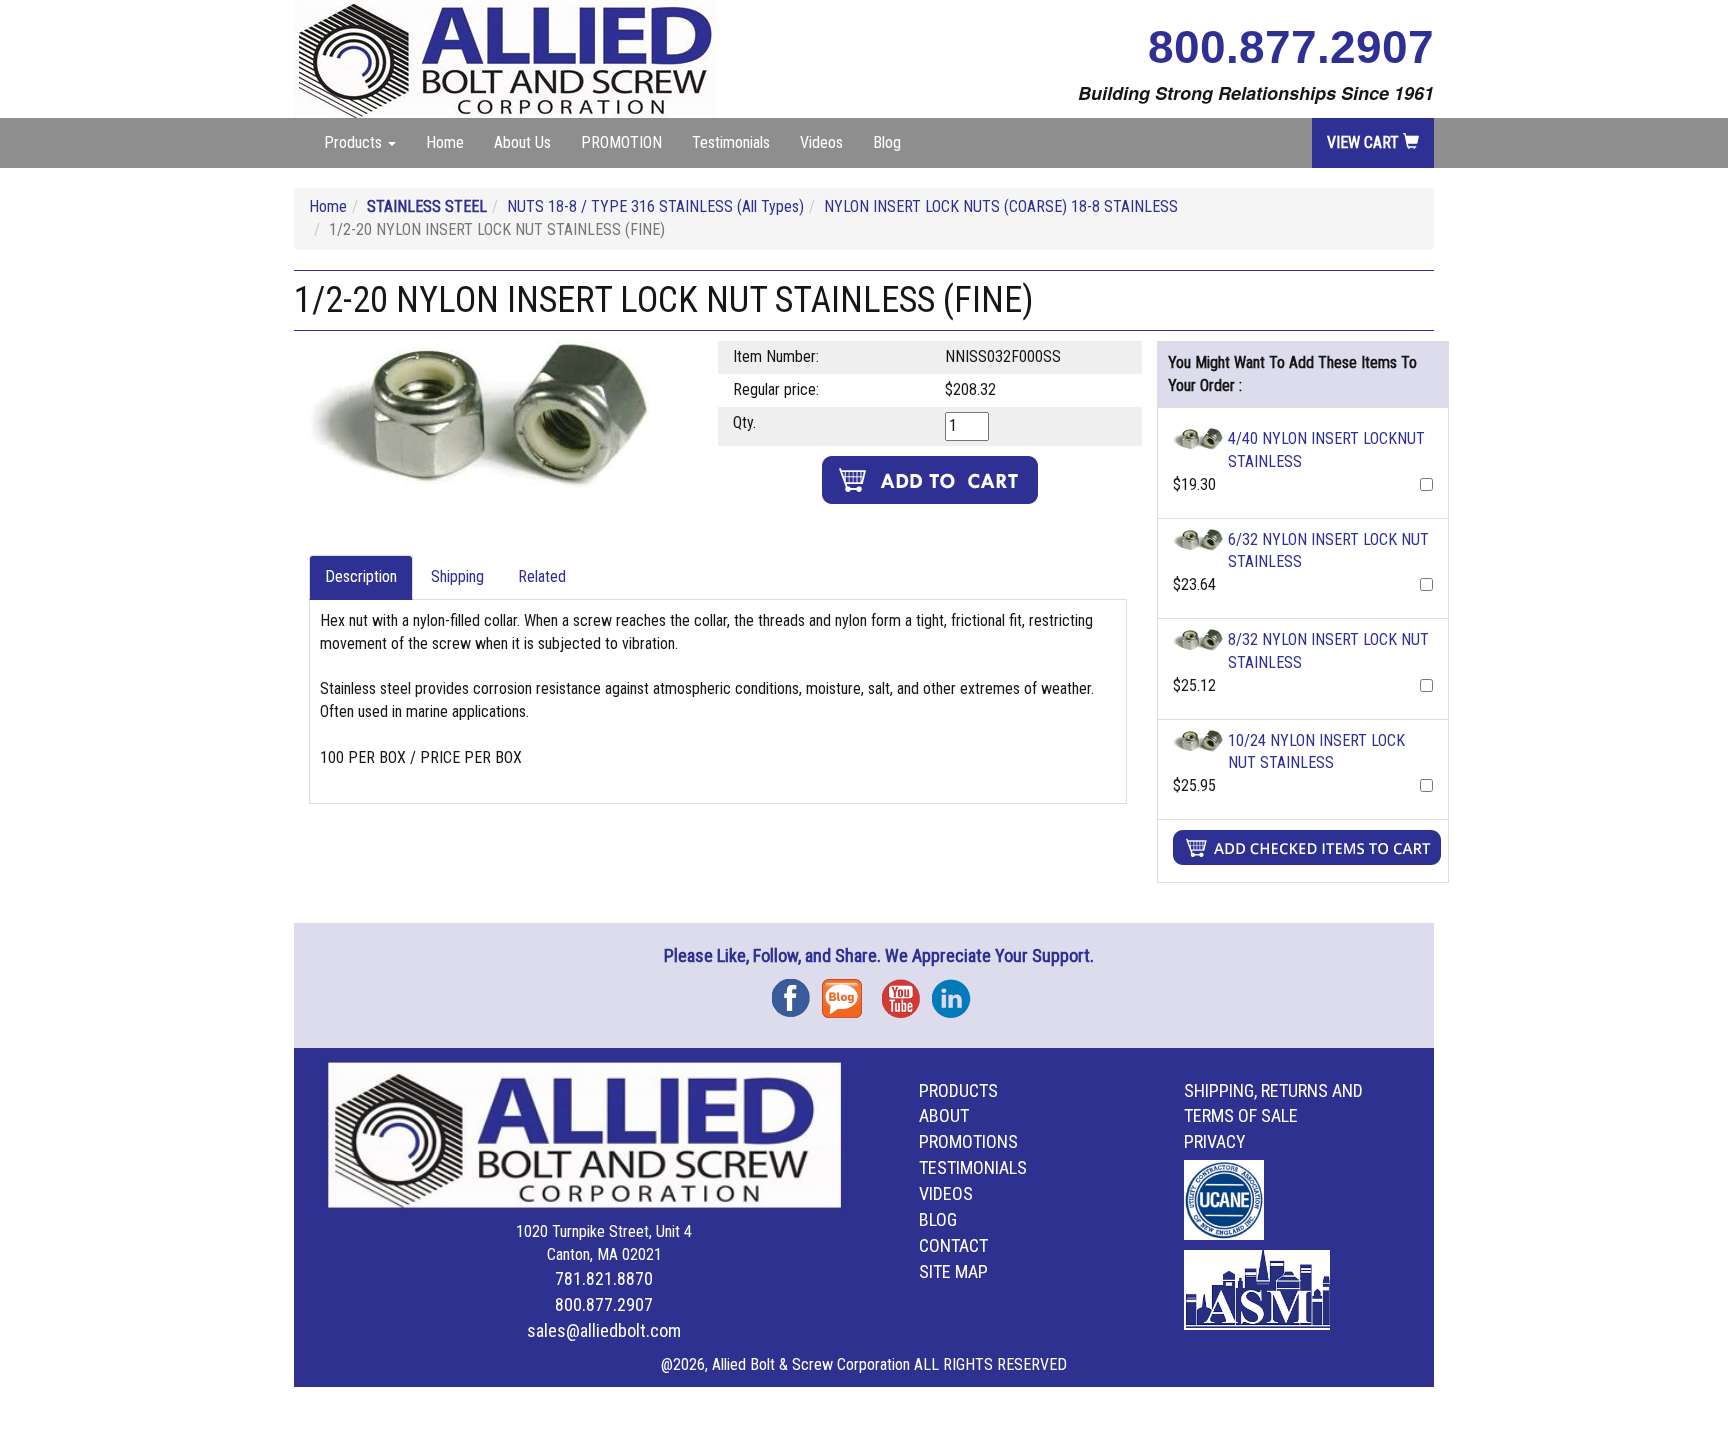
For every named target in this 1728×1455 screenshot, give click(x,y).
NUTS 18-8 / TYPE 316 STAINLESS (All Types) (655, 206)
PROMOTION (621, 142)
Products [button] (355, 142)
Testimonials (731, 142)
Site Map (953, 1271)
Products (958, 1090)
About (944, 1115)
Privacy (1215, 1141)
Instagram (957, 991)
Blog (887, 142)
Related (542, 576)
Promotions (968, 1141)
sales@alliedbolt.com (604, 1330)
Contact (953, 1245)
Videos (821, 142)
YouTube (907, 991)
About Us (522, 142)
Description (361, 576)
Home (445, 142)
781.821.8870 (604, 1278)
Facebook (797, 991)
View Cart (1365, 142)
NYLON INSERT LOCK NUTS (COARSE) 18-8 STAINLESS (1001, 206)
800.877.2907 (1291, 47)
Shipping (457, 576)
